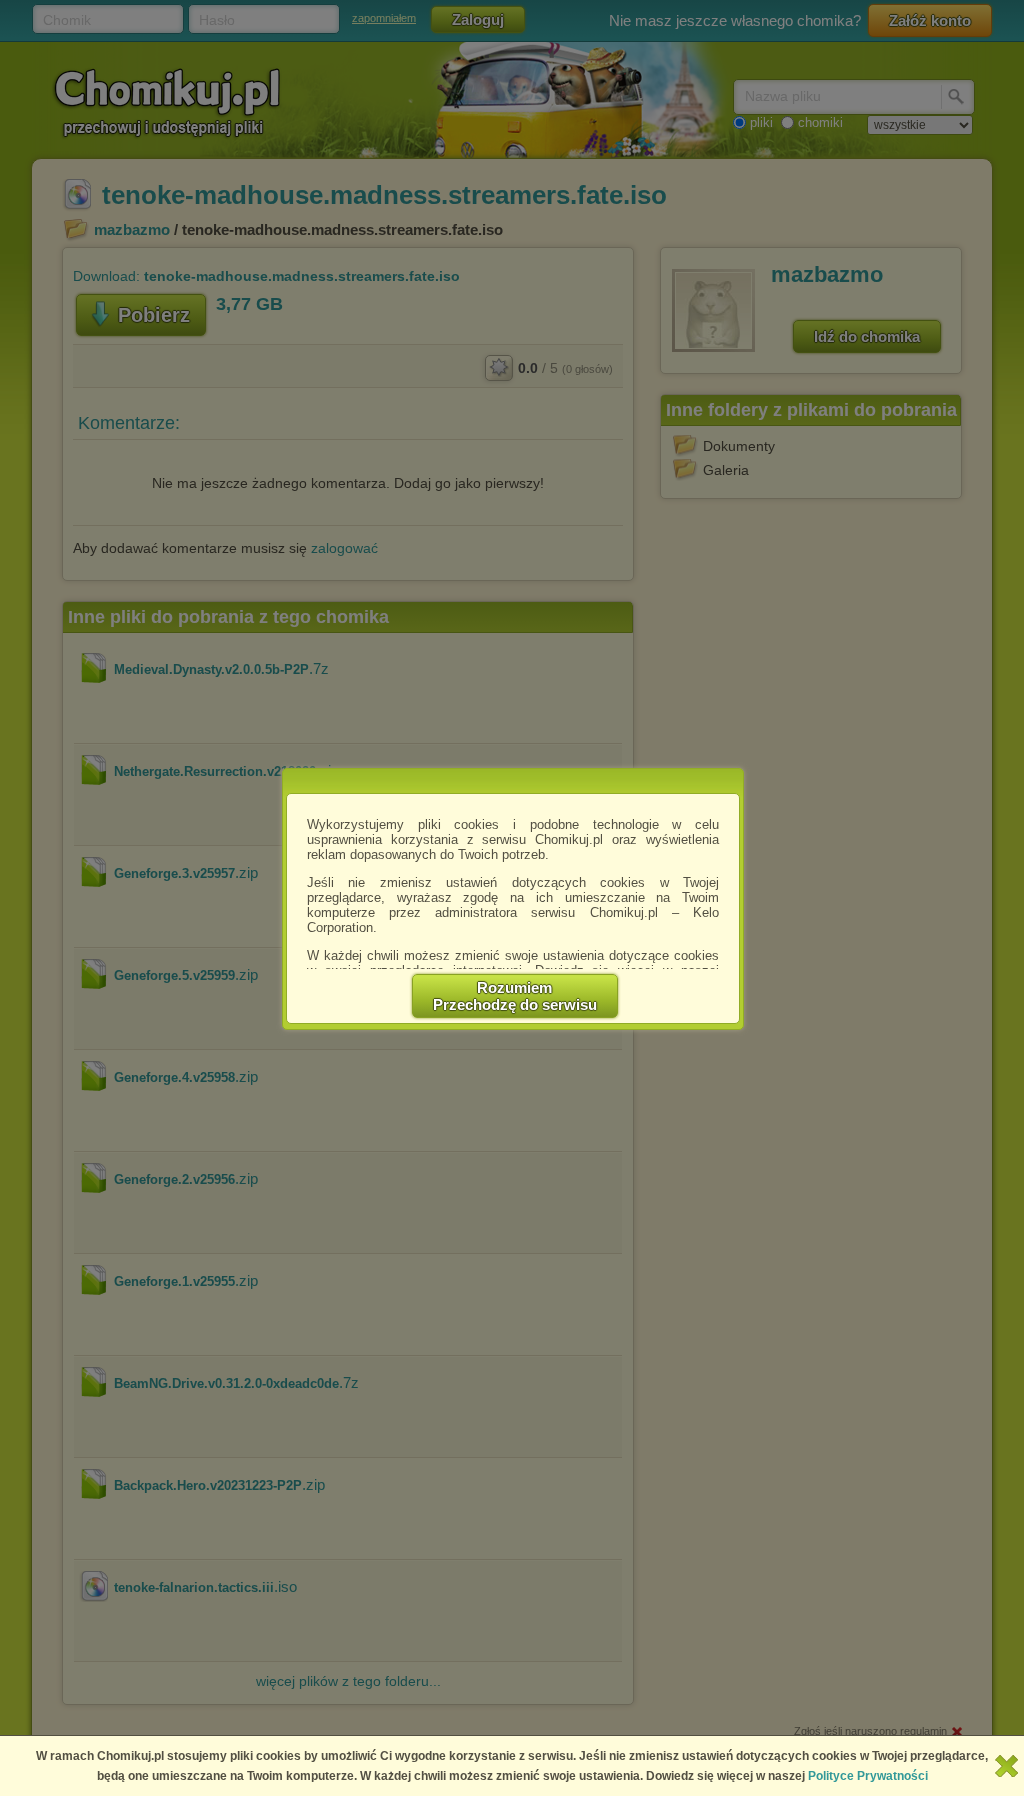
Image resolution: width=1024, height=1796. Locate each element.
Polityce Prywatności (868, 1776)
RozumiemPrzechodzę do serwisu (515, 996)
